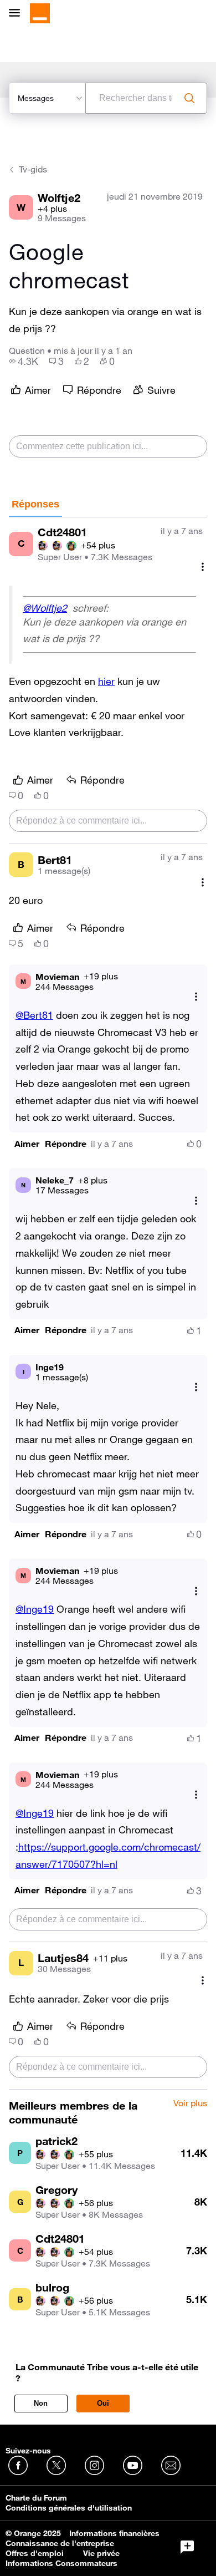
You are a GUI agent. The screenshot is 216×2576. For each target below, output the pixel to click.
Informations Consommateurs (61, 2563)
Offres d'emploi (35, 2553)
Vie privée (101, 2553)
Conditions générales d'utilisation (69, 2508)
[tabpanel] (108, 1304)
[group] (24, 361)
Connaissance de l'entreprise (60, 2543)
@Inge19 (35, 1609)
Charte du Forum (36, 2498)
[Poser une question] (187, 2547)
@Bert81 (34, 1015)
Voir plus (190, 2104)
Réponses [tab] (35, 504)
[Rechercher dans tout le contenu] (189, 98)
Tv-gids (33, 169)
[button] (27, 1144)
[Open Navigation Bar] (18, 14)
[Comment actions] (203, 567)
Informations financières (114, 2533)
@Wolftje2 (45, 608)
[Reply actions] (196, 997)
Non (41, 2403)
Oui (103, 2403)
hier (106, 681)
